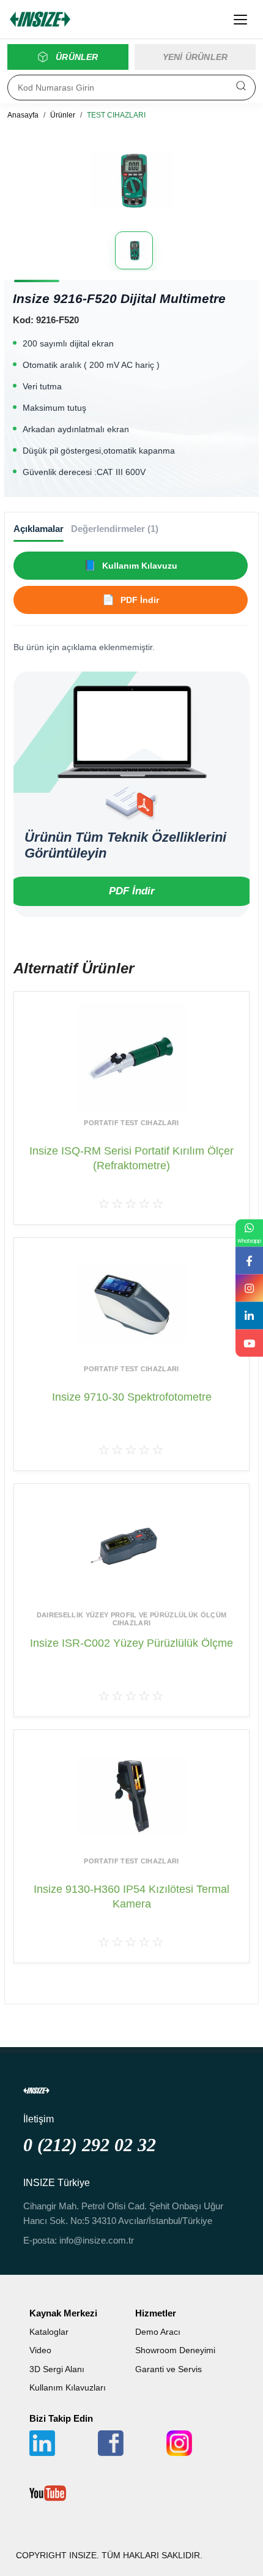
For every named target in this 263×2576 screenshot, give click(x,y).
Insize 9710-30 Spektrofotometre (132, 1397)
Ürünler (63, 115)
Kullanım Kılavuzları (68, 2387)
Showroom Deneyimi (175, 2350)
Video (40, 2350)
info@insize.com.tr (97, 2240)
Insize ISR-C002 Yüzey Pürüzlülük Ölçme (131, 1643)
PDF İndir (132, 891)
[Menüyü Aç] (240, 20)
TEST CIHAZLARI (116, 115)
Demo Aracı (158, 2332)
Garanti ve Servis (169, 2369)
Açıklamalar (39, 529)
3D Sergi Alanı (57, 2369)
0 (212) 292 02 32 (90, 2145)
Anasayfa (23, 115)
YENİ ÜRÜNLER (195, 57)
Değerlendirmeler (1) (115, 529)
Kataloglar (49, 2332)
